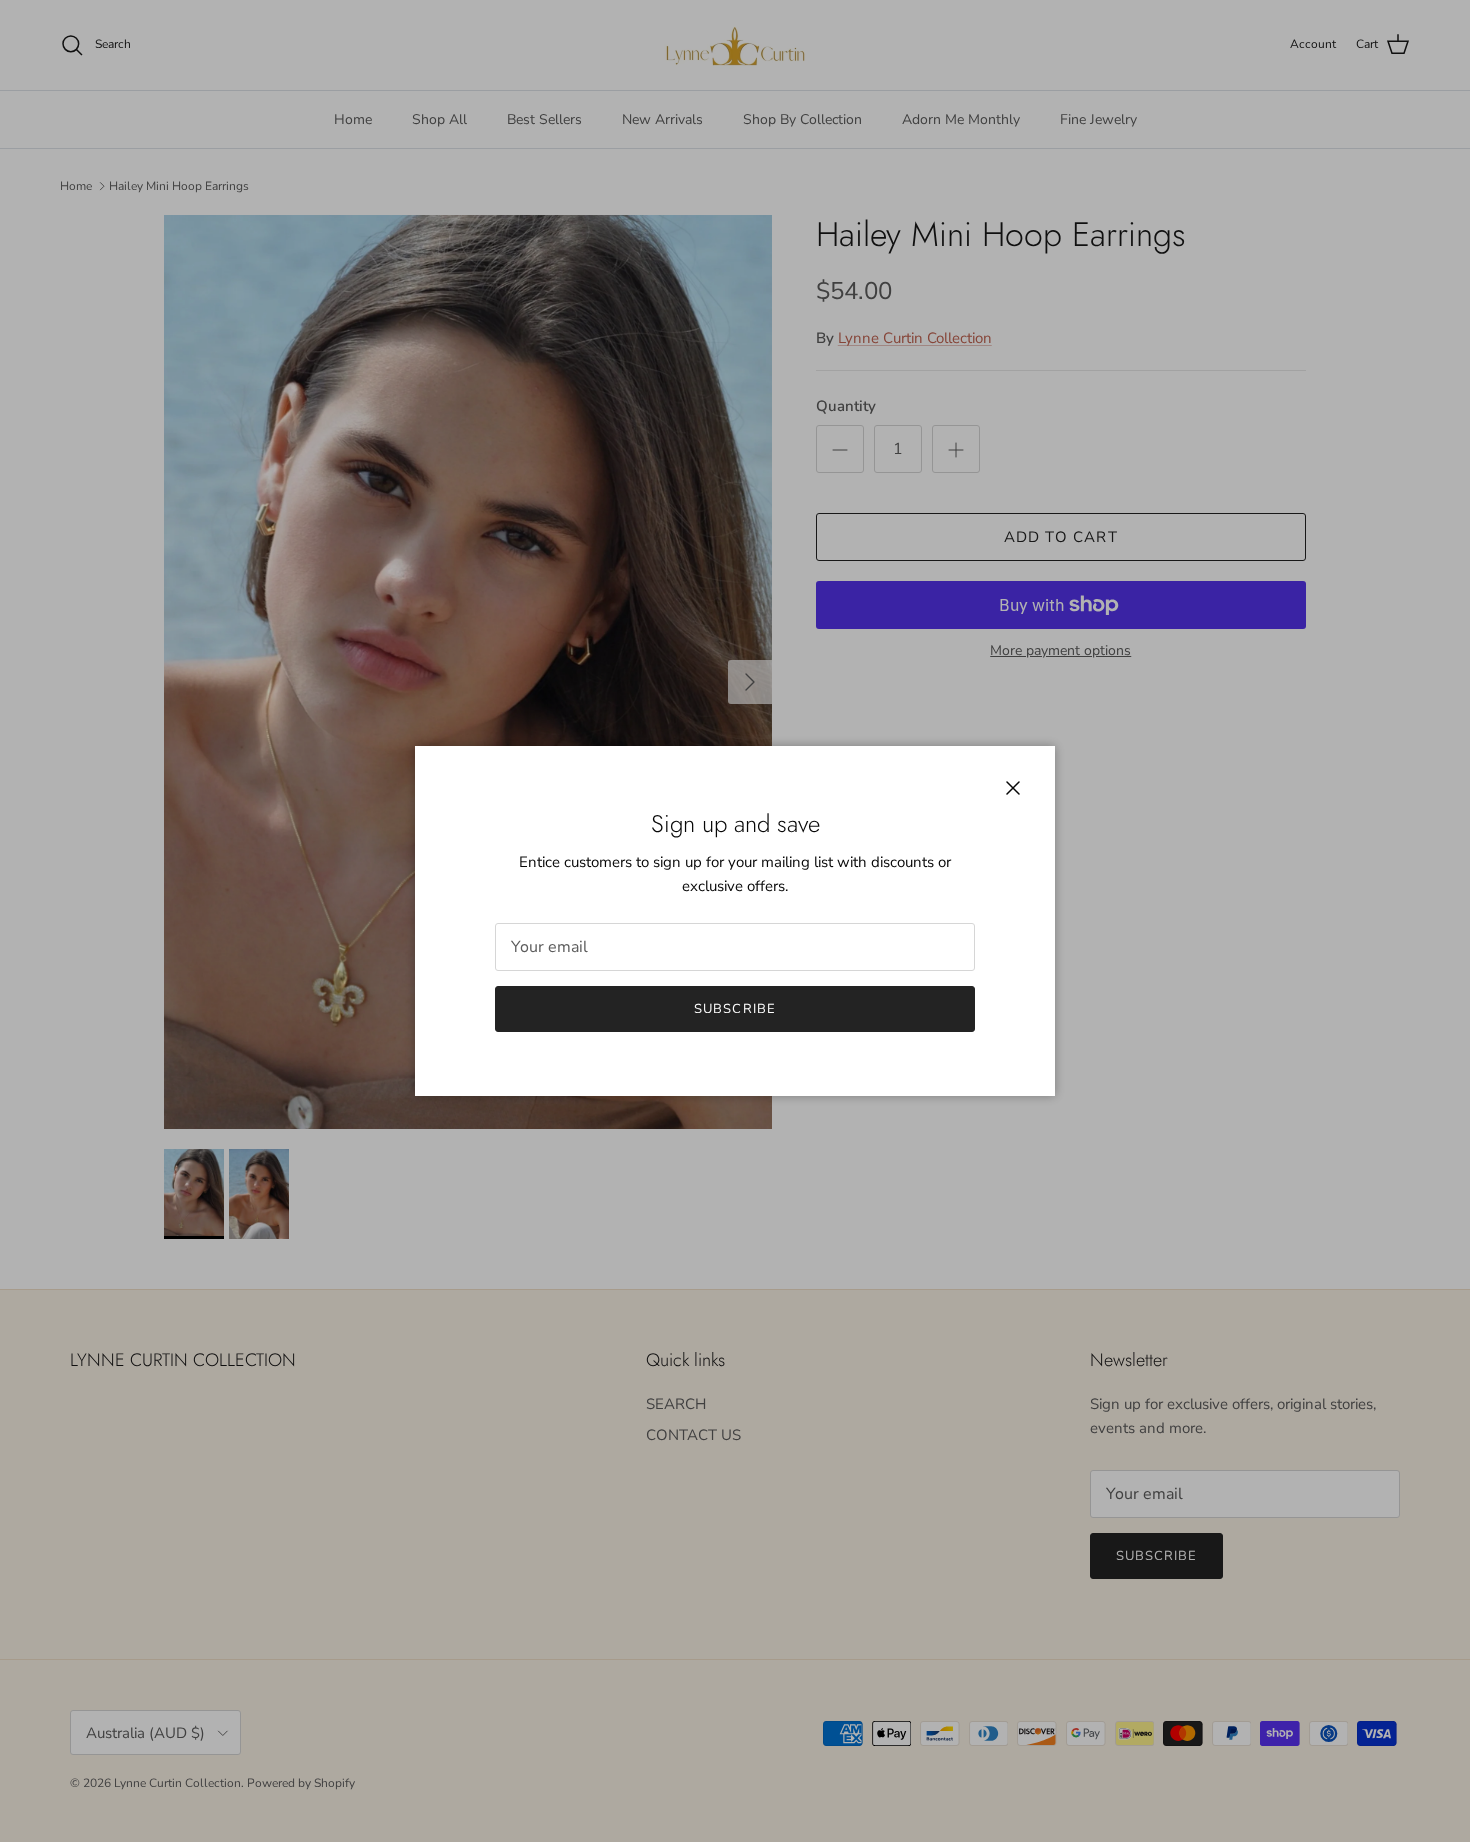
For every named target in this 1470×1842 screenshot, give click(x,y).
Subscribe (734, 1009)
